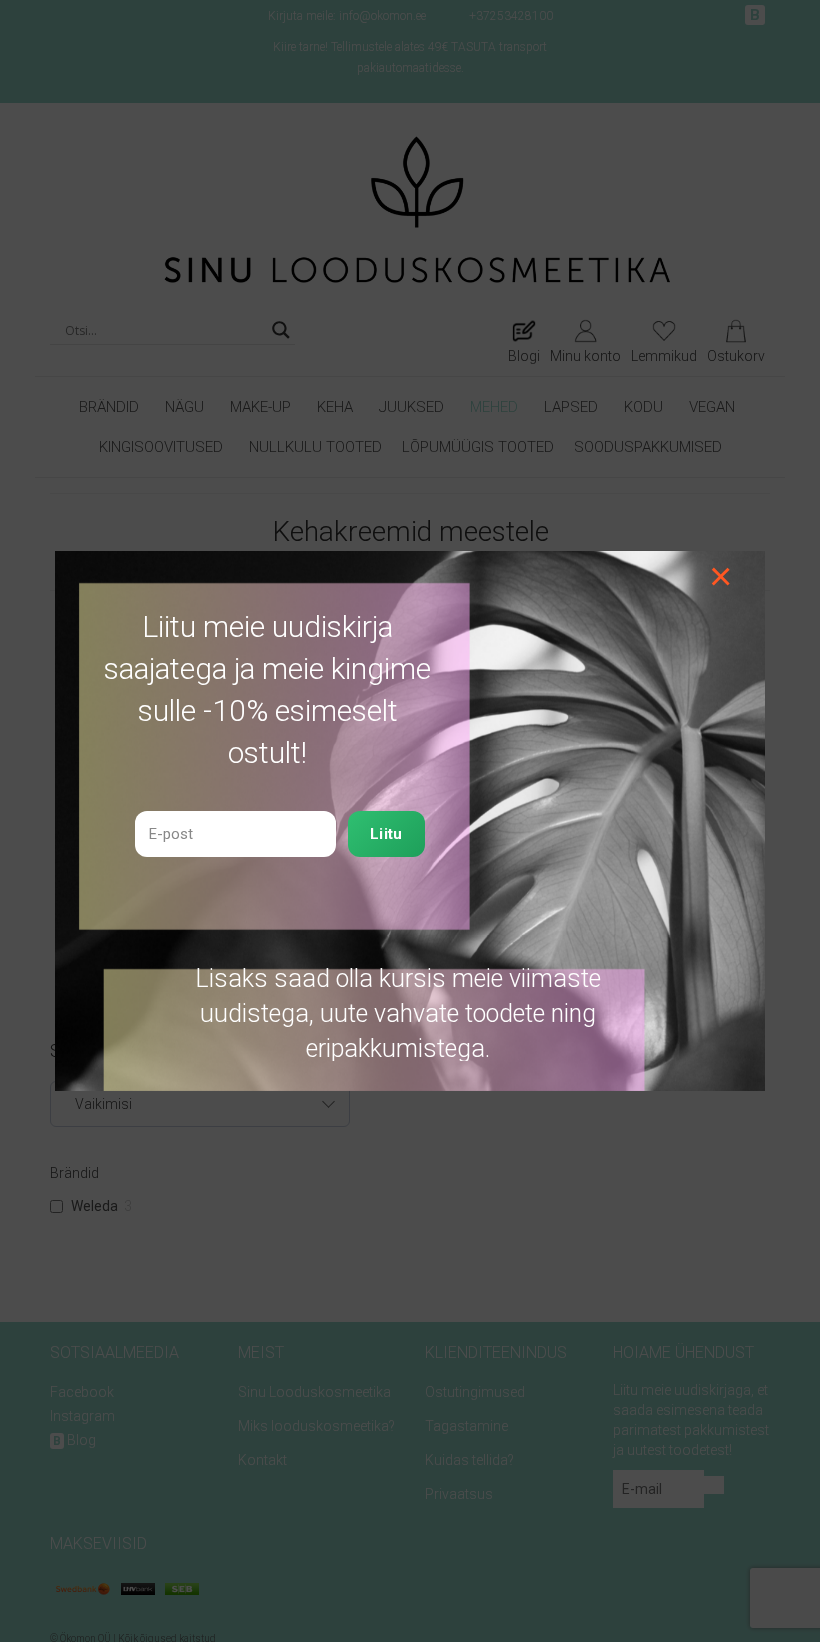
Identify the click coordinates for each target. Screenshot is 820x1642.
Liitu (386, 834)
